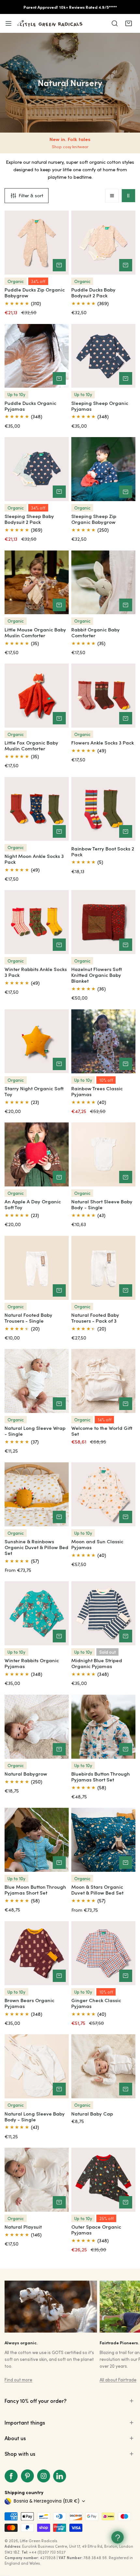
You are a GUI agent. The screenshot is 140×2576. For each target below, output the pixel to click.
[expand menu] (8, 23)
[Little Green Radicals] (50, 23)
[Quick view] (59, 265)
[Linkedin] (60, 2476)
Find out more (18, 2380)
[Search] (115, 23)
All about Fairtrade (118, 2380)
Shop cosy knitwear (70, 147)
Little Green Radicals (39, 2541)
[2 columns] (128, 196)
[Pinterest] (27, 2476)
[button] (128, 23)
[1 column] (112, 196)
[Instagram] (44, 2476)
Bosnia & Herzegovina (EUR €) (47, 2501)
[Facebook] (11, 2476)
